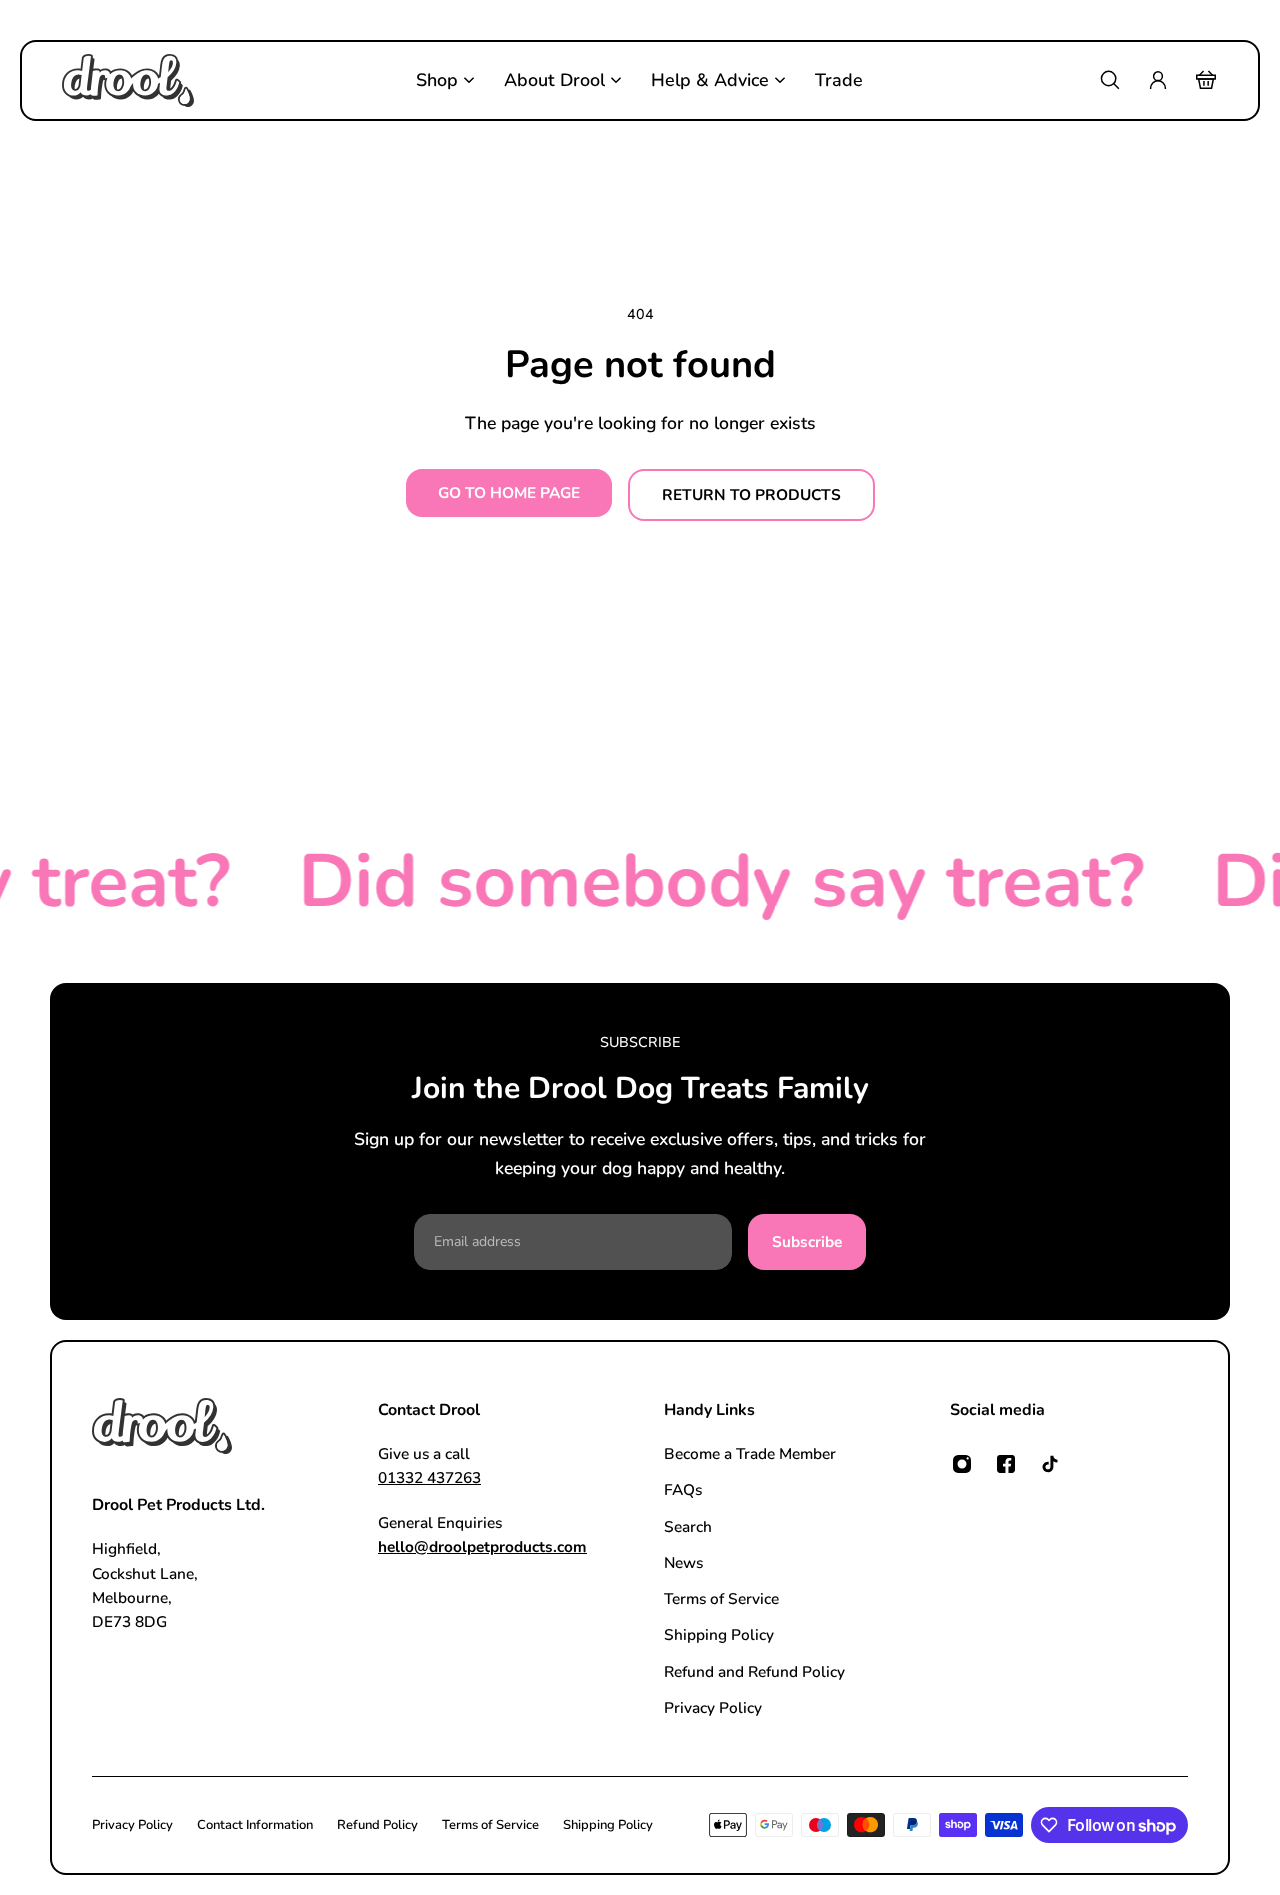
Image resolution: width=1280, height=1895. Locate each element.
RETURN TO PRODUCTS (751, 494)
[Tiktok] (1050, 1464)
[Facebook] (1006, 1464)
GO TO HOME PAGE (509, 492)
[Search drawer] (1110, 80)
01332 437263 (429, 1478)
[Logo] (128, 80)
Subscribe (807, 1241)
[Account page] (1158, 80)
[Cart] (1206, 80)
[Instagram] (962, 1464)
